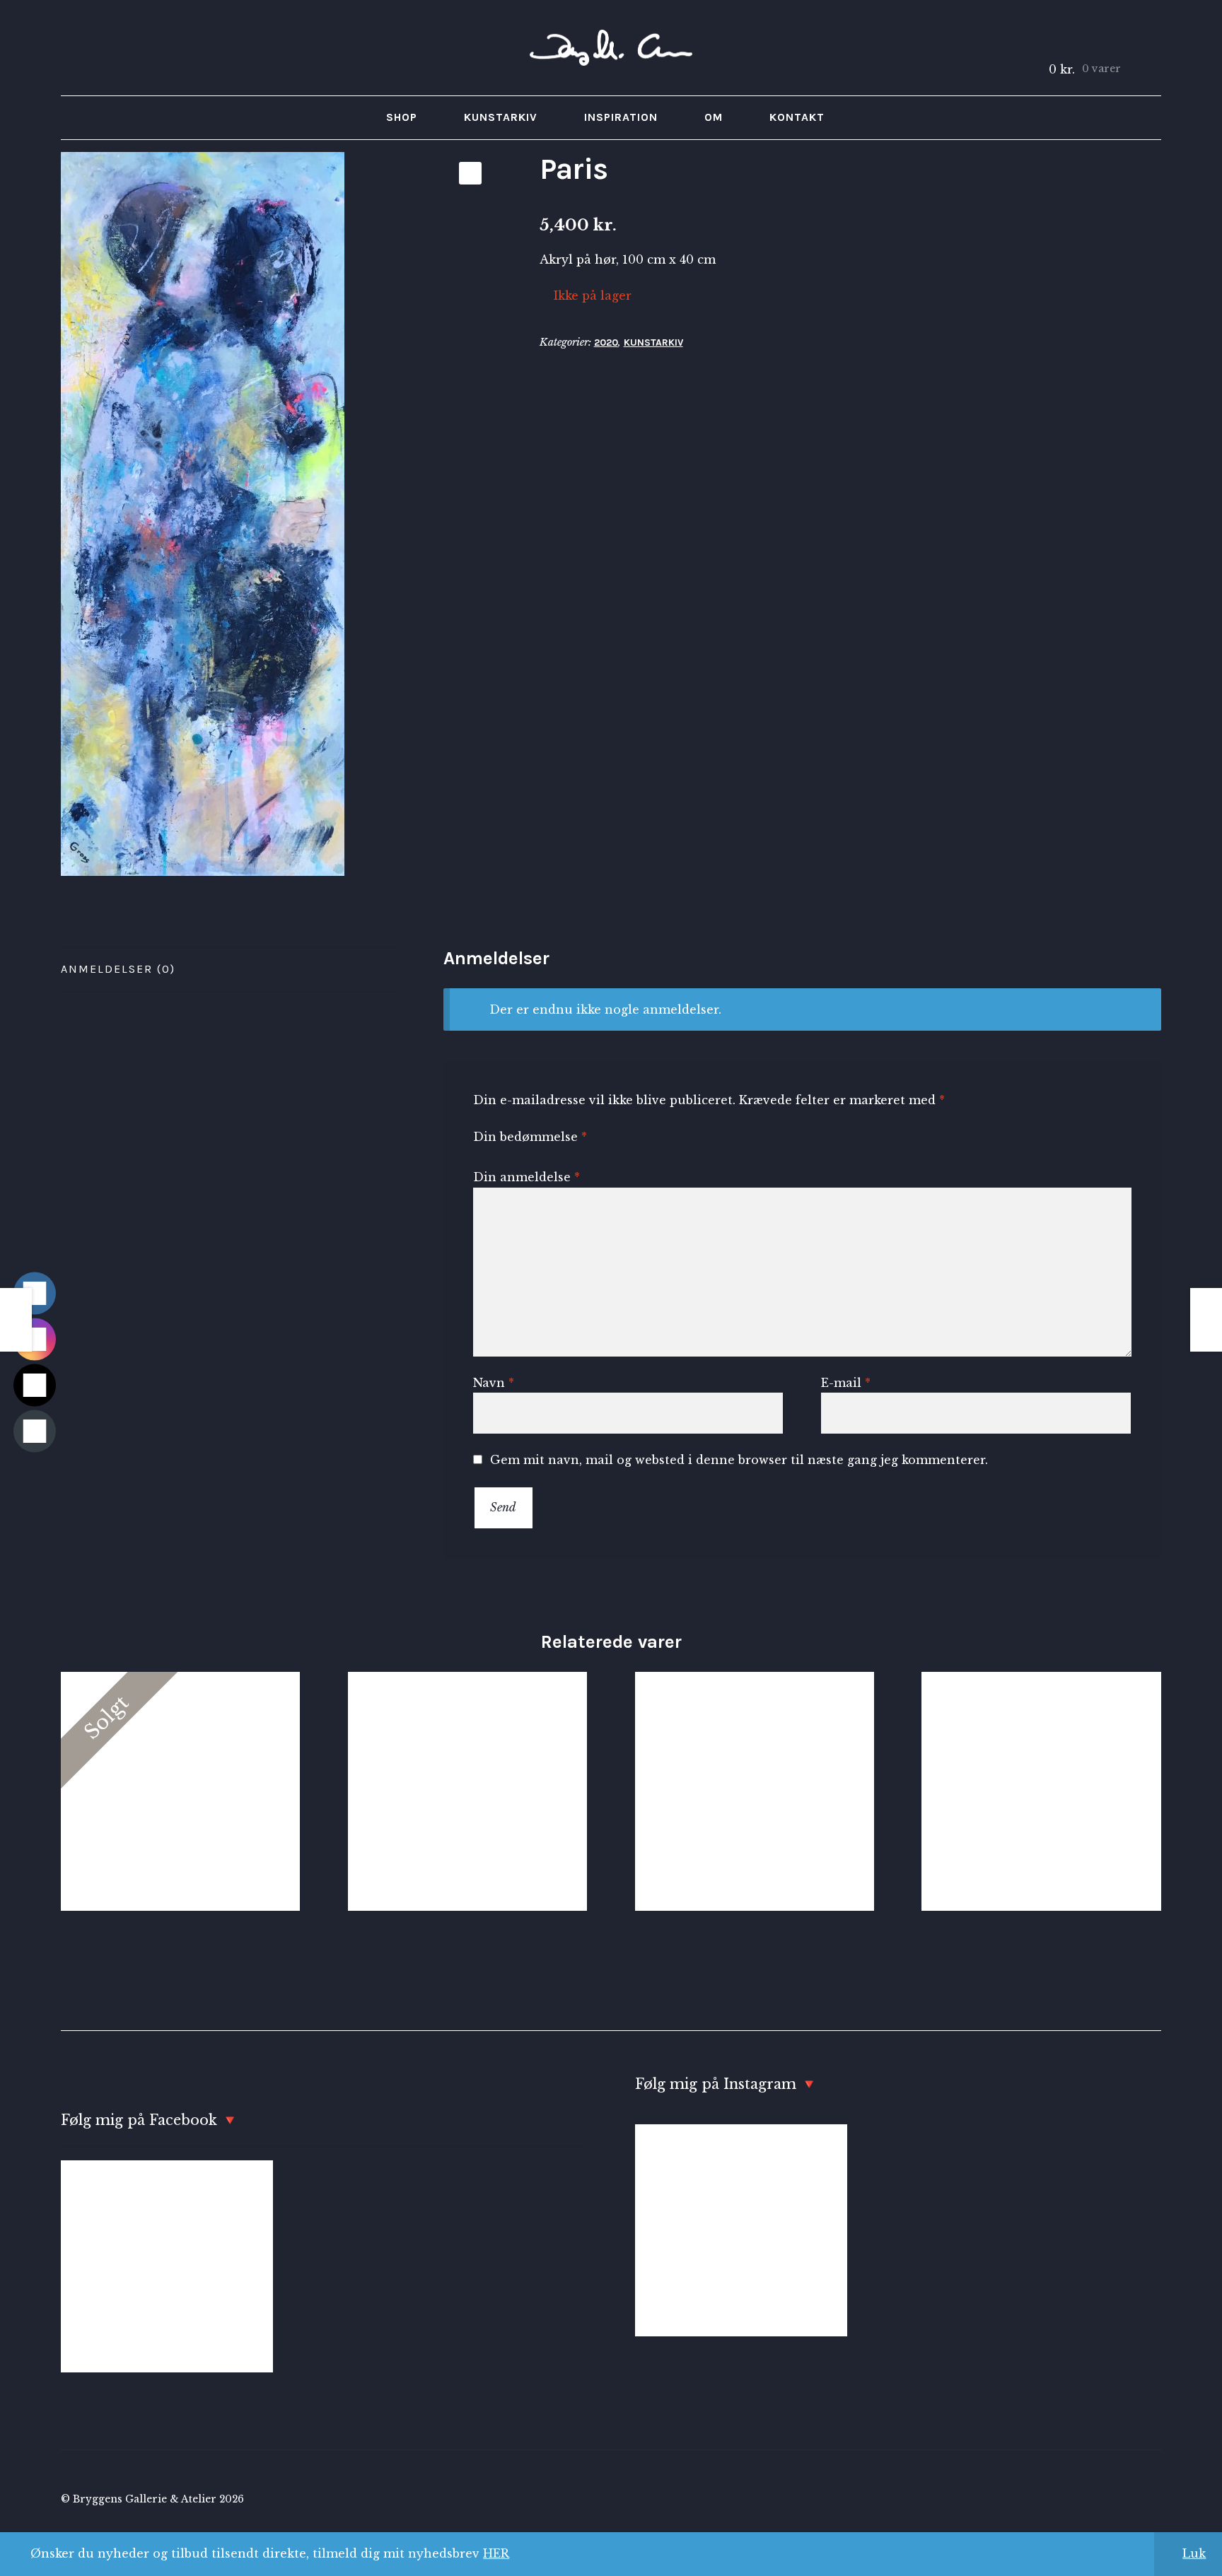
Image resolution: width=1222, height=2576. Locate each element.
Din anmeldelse (526, 1177)
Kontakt (797, 117)
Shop (402, 117)
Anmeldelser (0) (118, 969)
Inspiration (621, 117)
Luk (1194, 2553)
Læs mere (180, 1791)
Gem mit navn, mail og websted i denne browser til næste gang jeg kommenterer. (739, 1460)
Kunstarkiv (501, 117)
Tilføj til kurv (755, 1791)
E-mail (846, 1383)
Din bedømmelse (530, 1137)
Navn (494, 1383)
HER (496, 2553)
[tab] (228, 970)
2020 (606, 343)
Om (714, 117)
